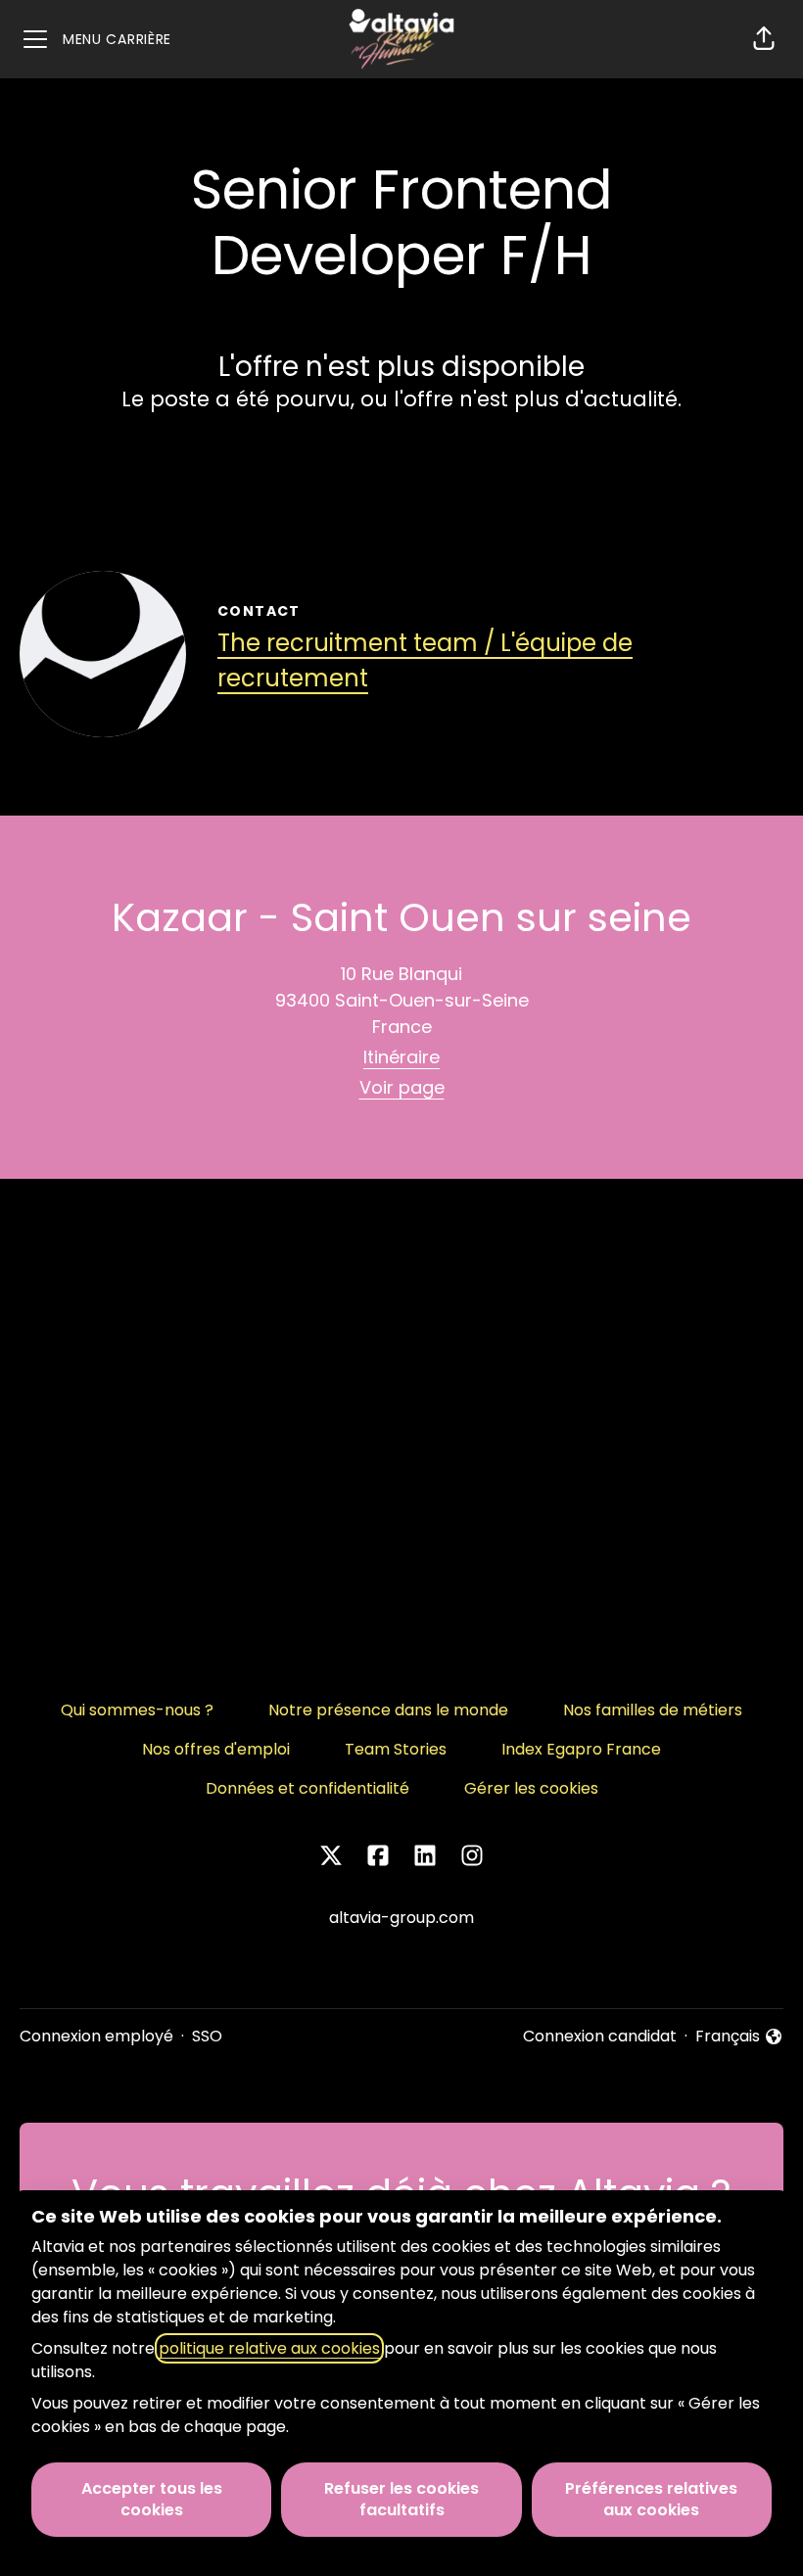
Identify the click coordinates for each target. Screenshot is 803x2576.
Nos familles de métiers (653, 1710)
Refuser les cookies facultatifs (401, 2499)
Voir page (402, 1087)
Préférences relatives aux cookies (651, 2499)
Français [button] (739, 2037)
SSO (207, 2036)
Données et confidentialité (307, 1788)
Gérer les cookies (531, 1788)
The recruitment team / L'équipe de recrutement (425, 660)
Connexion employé (96, 2036)
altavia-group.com (401, 1918)
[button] (764, 39)
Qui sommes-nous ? (137, 1710)
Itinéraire (401, 1057)
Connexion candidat (600, 2036)
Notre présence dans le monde (388, 1710)
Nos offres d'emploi (216, 1749)
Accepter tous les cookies (152, 2499)
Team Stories (396, 1749)
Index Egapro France (581, 1749)
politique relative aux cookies (269, 2348)
